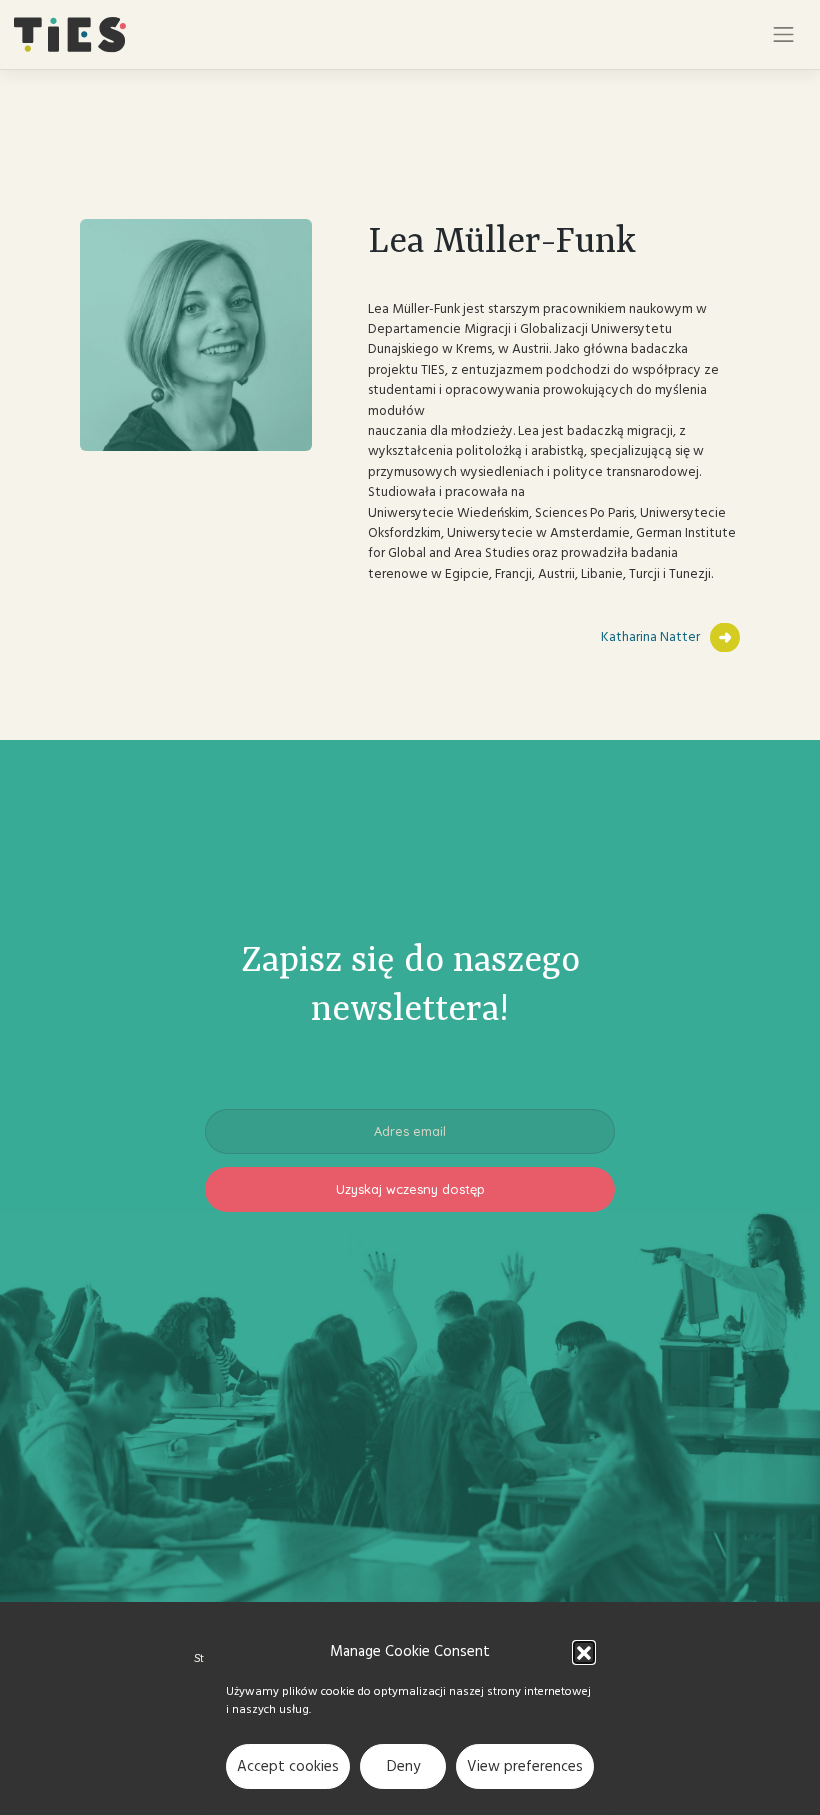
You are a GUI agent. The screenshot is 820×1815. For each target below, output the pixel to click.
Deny (403, 1766)
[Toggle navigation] (784, 35)
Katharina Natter (650, 637)
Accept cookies (288, 1766)
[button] (584, 1652)
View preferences (525, 1766)
